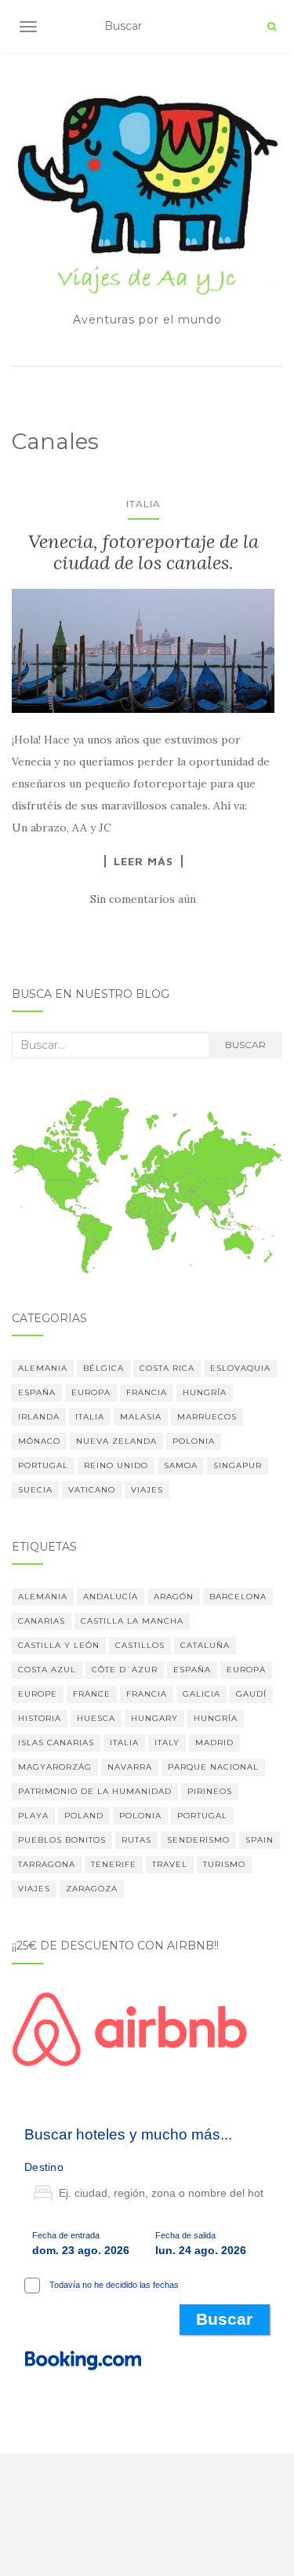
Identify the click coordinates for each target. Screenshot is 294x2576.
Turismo (224, 1864)
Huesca (96, 1718)
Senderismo (198, 1840)
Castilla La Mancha (132, 1621)
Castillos (140, 1645)
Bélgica (103, 1368)
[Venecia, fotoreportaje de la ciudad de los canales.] (143, 650)
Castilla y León (59, 1645)
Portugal (43, 1465)
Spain (260, 1840)
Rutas (136, 1840)
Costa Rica (167, 1368)
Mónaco (39, 1441)
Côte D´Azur (125, 1670)
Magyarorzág (55, 1767)
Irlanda (39, 1417)
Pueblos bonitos (62, 1840)
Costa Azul (47, 1670)
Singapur (238, 1465)
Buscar (245, 1045)
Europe (38, 1694)
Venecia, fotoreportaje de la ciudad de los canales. (143, 552)
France (92, 1694)
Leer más (143, 861)
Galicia (201, 1694)
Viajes (147, 1490)
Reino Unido (116, 1465)
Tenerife (114, 1864)
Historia (40, 1718)
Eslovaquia (240, 1368)
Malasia (141, 1417)
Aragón (174, 1597)
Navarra (130, 1767)
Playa (33, 1816)
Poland (84, 1816)
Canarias (42, 1621)
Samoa (181, 1465)
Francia (147, 1392)
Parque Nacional (213, 1767)
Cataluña (205, 1645)
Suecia (35, 1490)
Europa (91, 1392)
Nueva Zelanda (116, 1441)
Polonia (194, 1441)
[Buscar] (272, 27)
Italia (143, 504)
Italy (167, 1743)
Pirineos (210, 1791)
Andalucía (111, 1597)
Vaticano (92, 1490)
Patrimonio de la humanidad (95, 1791)
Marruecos (207, 1417)
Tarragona (47, 1864)
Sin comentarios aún (143, 899)
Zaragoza (92, 1889)
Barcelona (238, 1597)
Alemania (43, 1368)
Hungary (154, 1718)
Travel (170, 1864)
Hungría (205, 1392)
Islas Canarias (56, 1743)
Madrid (214, 1743)
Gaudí (251, 1694)
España (37, 1392)
